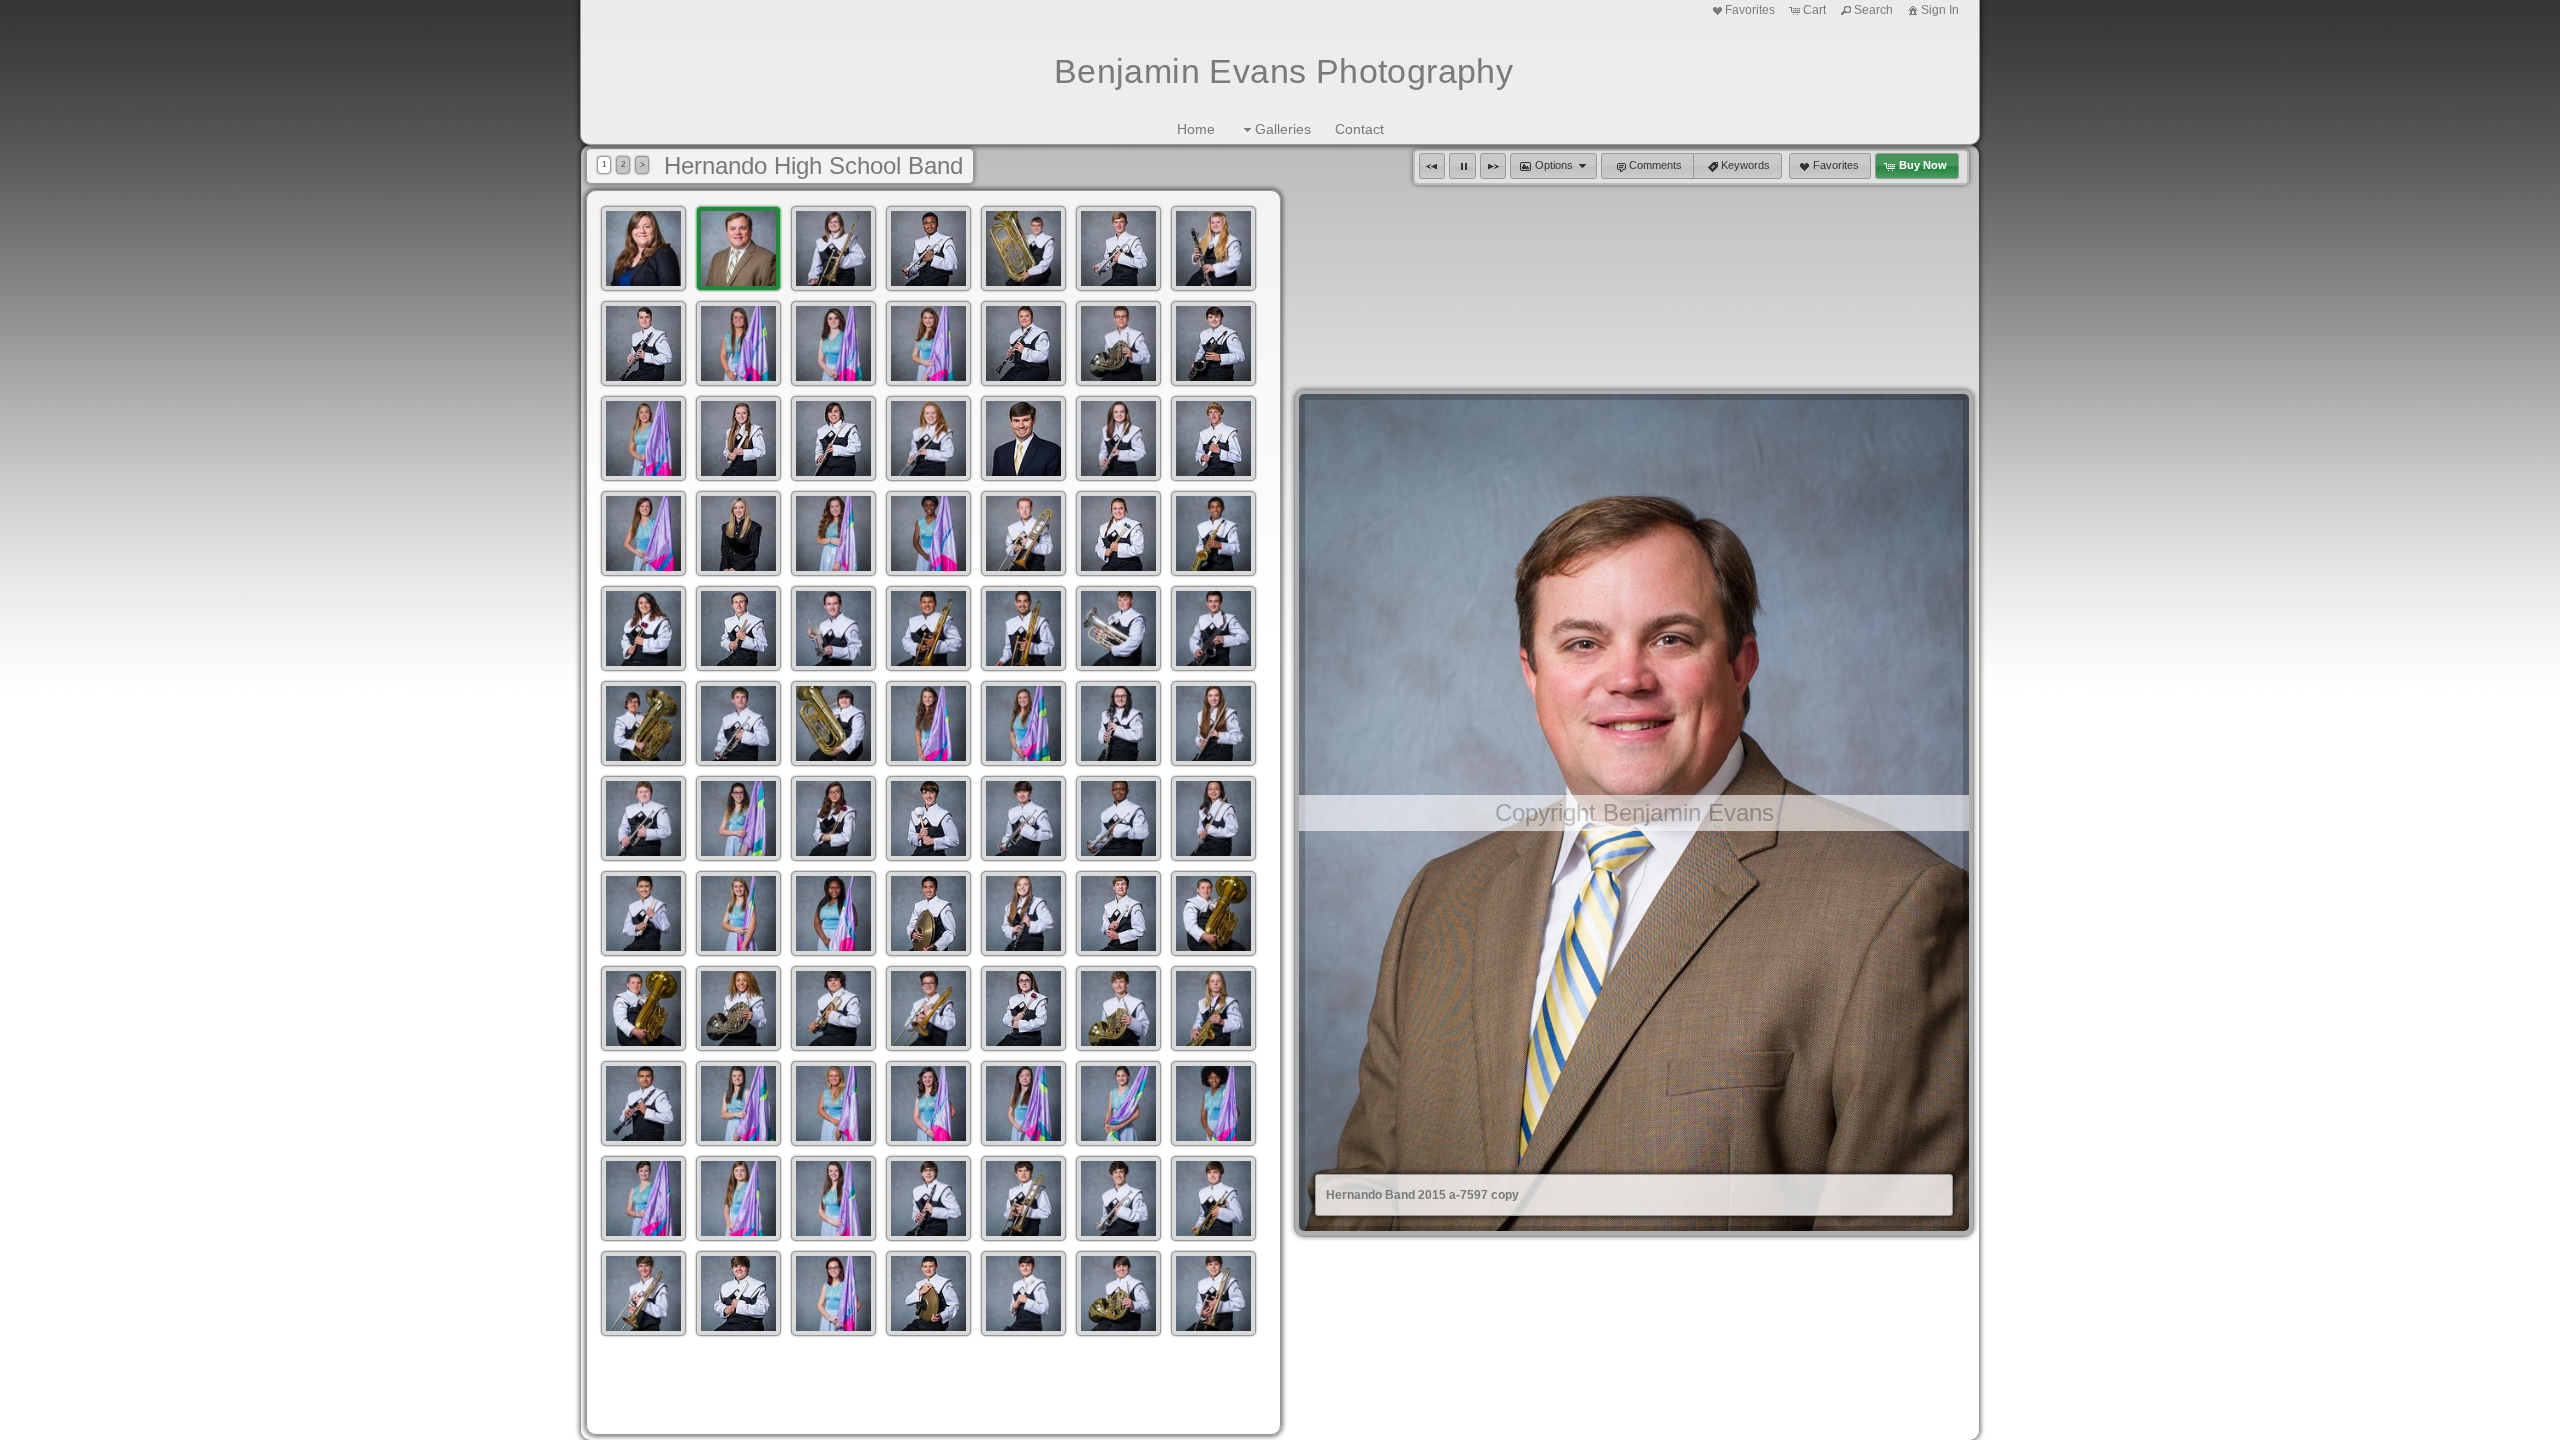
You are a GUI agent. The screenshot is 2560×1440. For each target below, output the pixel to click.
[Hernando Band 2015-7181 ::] (1213, 1008)
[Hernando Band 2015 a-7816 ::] (738, 628)
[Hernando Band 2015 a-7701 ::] (1023, 248)
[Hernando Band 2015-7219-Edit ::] (833, 1198)
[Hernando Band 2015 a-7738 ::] (1213, 343)
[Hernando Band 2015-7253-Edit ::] (1023, 1293)
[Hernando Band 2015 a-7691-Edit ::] (833, 248)
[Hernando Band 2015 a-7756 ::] (928, 438)
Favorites (1750, 10)
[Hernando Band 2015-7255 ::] (1118, 1293)
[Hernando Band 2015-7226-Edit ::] (928, 1198)
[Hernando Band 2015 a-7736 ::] (1118, 343)
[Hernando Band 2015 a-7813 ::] (643, 628)
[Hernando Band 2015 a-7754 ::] (833, 438)
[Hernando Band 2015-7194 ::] (833, 1103)
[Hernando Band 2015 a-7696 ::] (928, 248)
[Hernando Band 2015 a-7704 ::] (1118, 248)
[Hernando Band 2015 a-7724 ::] (833, 343)
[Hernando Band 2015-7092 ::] (928, 723)
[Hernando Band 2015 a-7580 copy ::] (643, 248)
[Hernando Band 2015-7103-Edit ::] (1213, 723)
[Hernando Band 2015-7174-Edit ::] (928, 1008)
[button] (1432, 166)
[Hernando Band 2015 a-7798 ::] (1118, 533)
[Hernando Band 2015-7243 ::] (833, 1293)
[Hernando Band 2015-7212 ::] (643, 1198)
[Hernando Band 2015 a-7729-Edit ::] (928, 343)
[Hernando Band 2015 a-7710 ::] (1213, 248)
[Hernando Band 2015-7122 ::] (928, 818)
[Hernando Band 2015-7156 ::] (1118, 913)
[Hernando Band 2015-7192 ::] (738, 1103)
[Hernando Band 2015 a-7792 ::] (1023, 533)
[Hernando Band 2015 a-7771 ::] (1213, 438)
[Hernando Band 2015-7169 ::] (833, 1008)
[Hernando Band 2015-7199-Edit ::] (928, 1103)
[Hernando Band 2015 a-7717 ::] (738, 343)
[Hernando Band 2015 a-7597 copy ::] (738, 248)
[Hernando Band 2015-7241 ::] (738, 1293)
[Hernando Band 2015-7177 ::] (1023, 1008)
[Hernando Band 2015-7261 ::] (1213, 1293)
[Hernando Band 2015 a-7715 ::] (643, 343)
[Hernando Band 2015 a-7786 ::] (833, 533)
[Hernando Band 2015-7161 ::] (1213, 913)
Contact (1359, 129)
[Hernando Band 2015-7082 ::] (738, 723)
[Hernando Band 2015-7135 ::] (643, 913)
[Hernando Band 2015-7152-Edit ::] (1023, 913)
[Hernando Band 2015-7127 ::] (1118, 818)
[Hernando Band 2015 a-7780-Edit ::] (738, 533)
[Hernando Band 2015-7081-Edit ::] (643, 723)
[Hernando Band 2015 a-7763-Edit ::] (1118, 438)
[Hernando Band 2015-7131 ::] (1213, 818)
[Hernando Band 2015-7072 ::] (1023, 628)
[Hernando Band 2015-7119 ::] (833, 818)
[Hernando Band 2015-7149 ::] (928, 913)
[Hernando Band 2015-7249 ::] (928, 1293)
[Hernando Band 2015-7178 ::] (1118, 1008)
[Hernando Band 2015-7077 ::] (1213, 628)
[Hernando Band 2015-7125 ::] (1023, 818)
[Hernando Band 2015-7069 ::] (928, 628)
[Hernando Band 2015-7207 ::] (1213, 1103)
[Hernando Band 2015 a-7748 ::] (738, 438)
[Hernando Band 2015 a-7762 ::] (1023, 438)
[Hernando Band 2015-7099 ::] (1118, 723)
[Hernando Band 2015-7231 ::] (1118, 1198)
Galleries (1283, 129)
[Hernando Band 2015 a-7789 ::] (928, 533)
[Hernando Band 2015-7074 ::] (1118, 628)
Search (1873, 10)
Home (1196, 129)
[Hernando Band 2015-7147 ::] (833, 913)
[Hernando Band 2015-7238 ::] (643, 1293)
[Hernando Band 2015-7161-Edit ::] (643, 1008)
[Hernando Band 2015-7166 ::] (738, 1008)
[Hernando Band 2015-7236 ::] (1213, 1198)
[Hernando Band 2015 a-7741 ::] (643, 438)
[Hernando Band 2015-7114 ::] (738, 818)
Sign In (1940, 10)
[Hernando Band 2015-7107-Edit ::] (643, 818)
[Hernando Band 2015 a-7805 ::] (1213, 533)
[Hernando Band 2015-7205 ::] (1118, 1103)
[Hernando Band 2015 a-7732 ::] (1023, 343)
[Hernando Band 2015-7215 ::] (738, 1198)
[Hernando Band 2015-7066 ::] (833, 628)
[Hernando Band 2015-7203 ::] (1023, 1103)
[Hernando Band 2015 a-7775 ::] (643, 533)
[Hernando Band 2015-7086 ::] (833, 723)
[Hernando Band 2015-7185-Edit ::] (643, 1103)
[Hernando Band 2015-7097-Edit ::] (1023, 723)
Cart (1814, 10)
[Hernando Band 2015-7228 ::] (1023, 1198)
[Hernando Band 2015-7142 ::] (738, 913)
